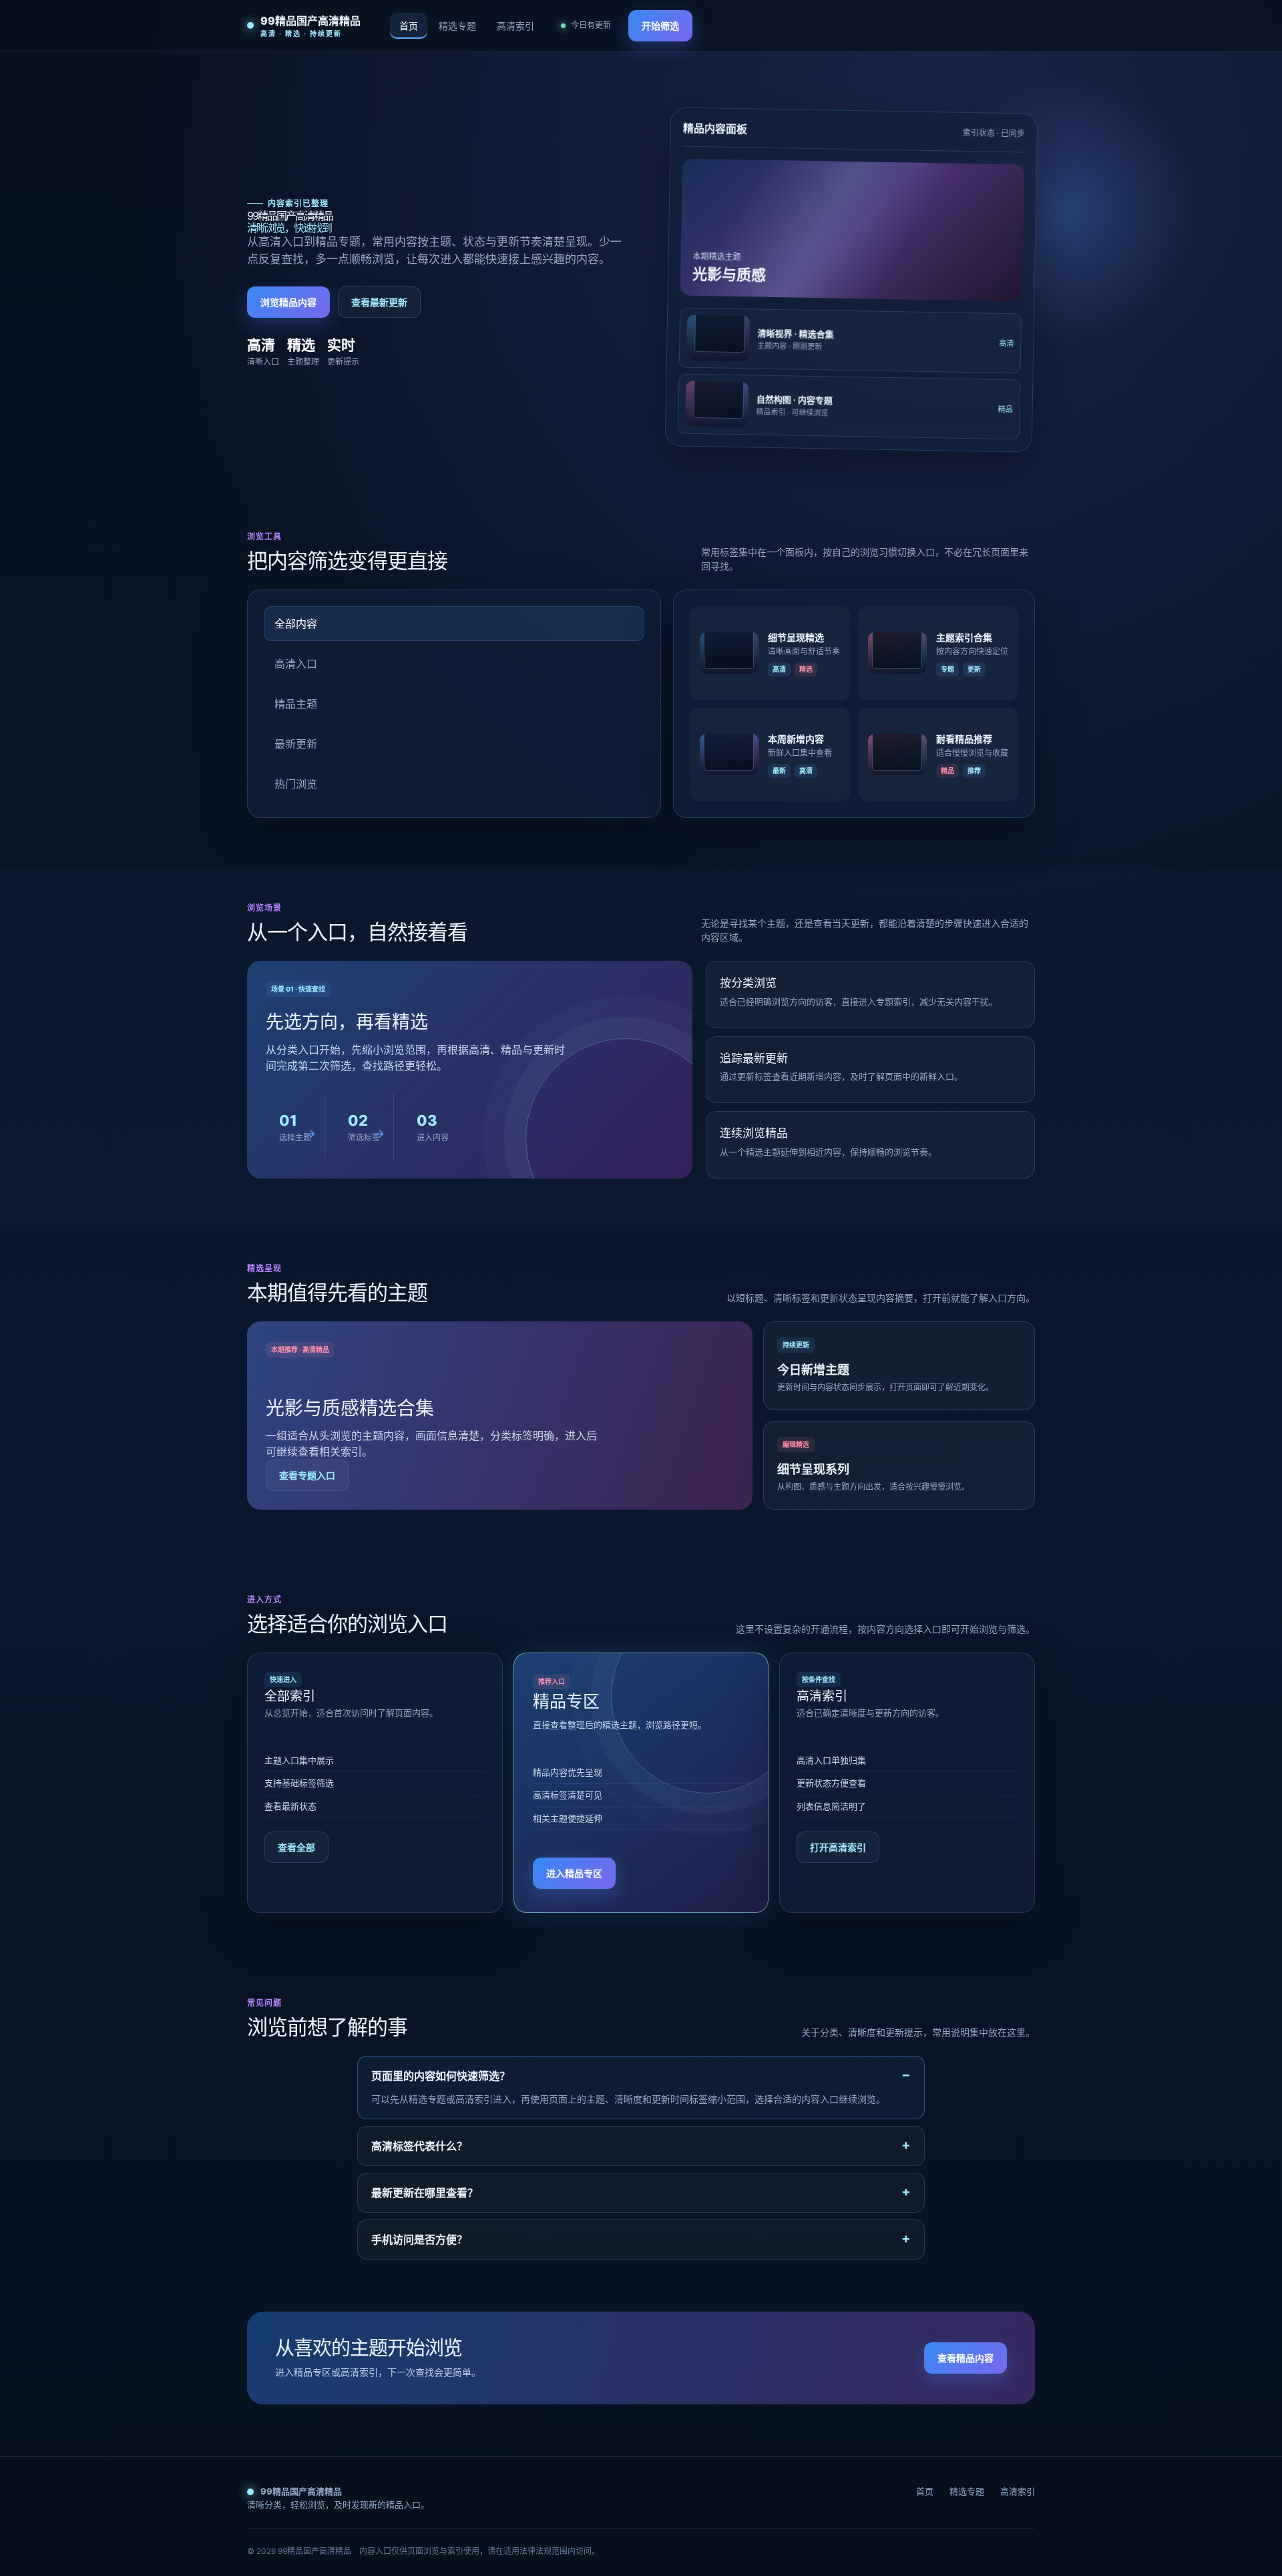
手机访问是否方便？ (419, 2239)
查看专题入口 (307, 1475)
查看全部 (296, 1847)
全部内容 (296, 624)
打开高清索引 (838, 1847)
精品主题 (296, 704)
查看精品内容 (966, 2358)
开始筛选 (660, 26)
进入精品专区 (574, 1873)
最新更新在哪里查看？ (425, 2193)
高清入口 (296, 664)
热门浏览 (296, 784)
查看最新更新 (379, 302)
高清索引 (515, 26)
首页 (409, 26)
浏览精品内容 (288, 302)
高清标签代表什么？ (419, 2146)
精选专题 (457, 26)
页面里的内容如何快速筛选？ (441, 2076)
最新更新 (296, 744)
